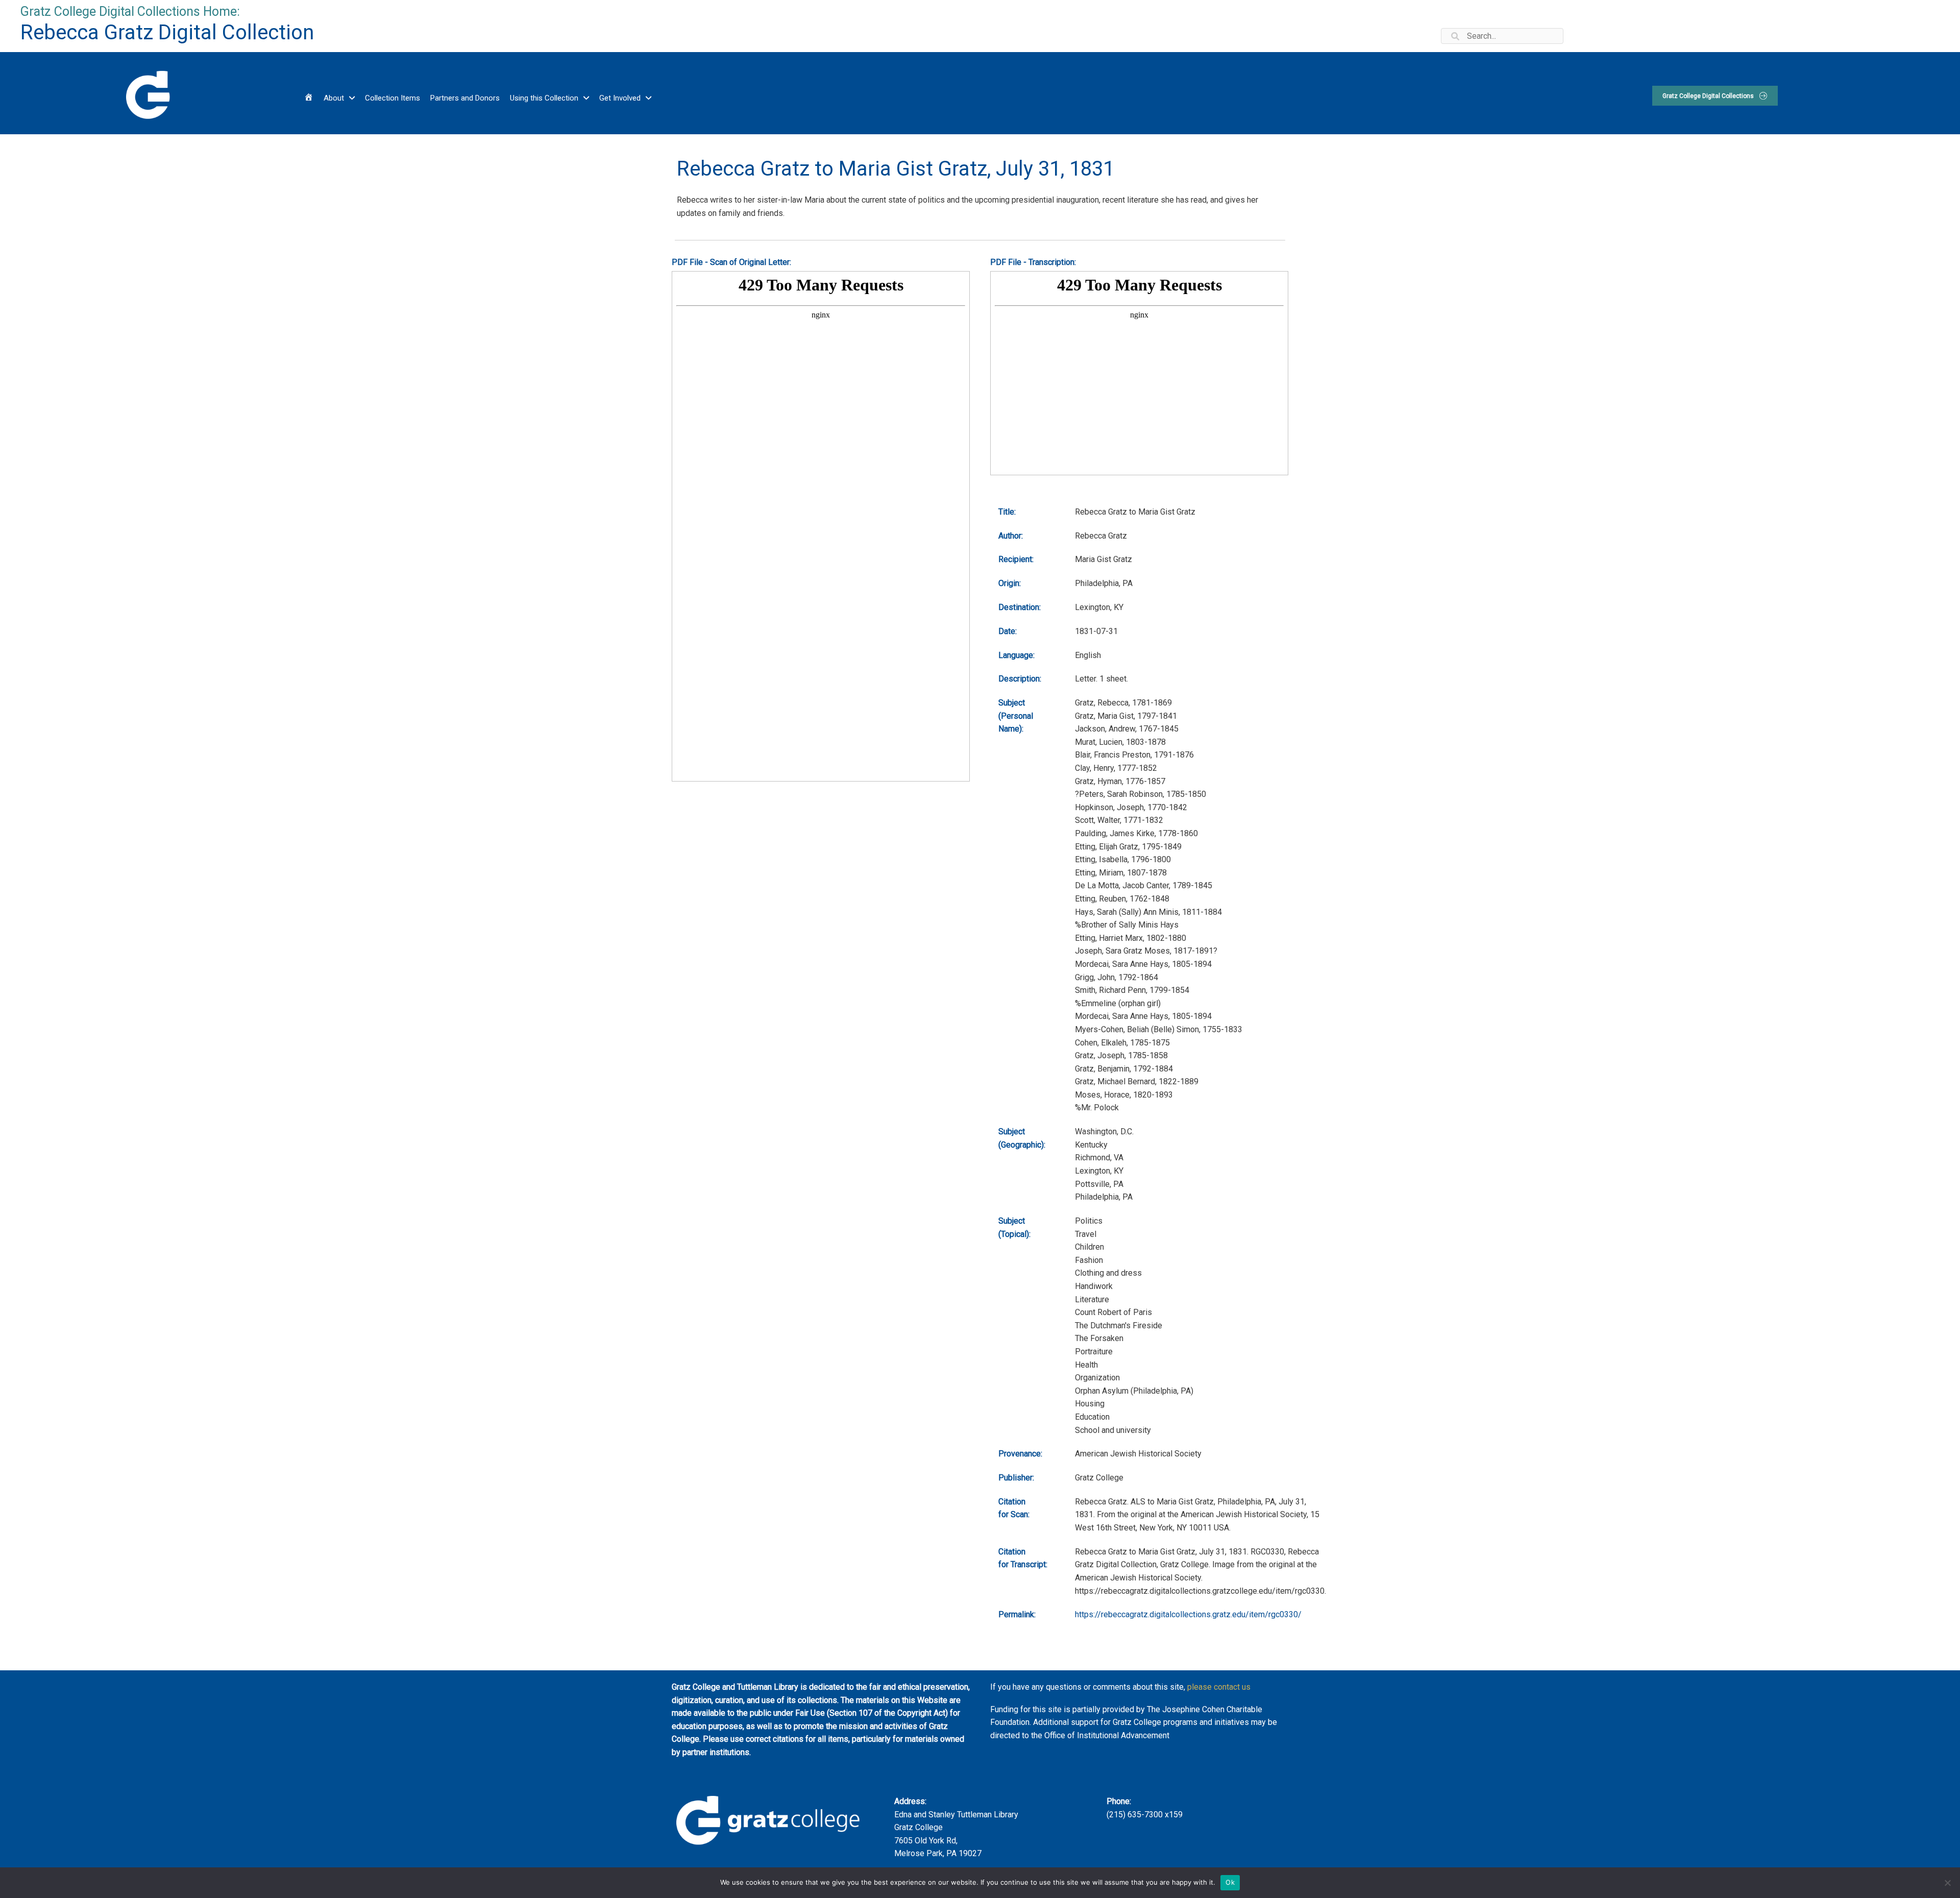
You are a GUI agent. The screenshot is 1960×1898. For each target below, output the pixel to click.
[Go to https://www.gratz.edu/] (147, 93)
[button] (1715, 96)
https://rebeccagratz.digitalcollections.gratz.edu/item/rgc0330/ (1188, 1614)
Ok (1230, 1882)
